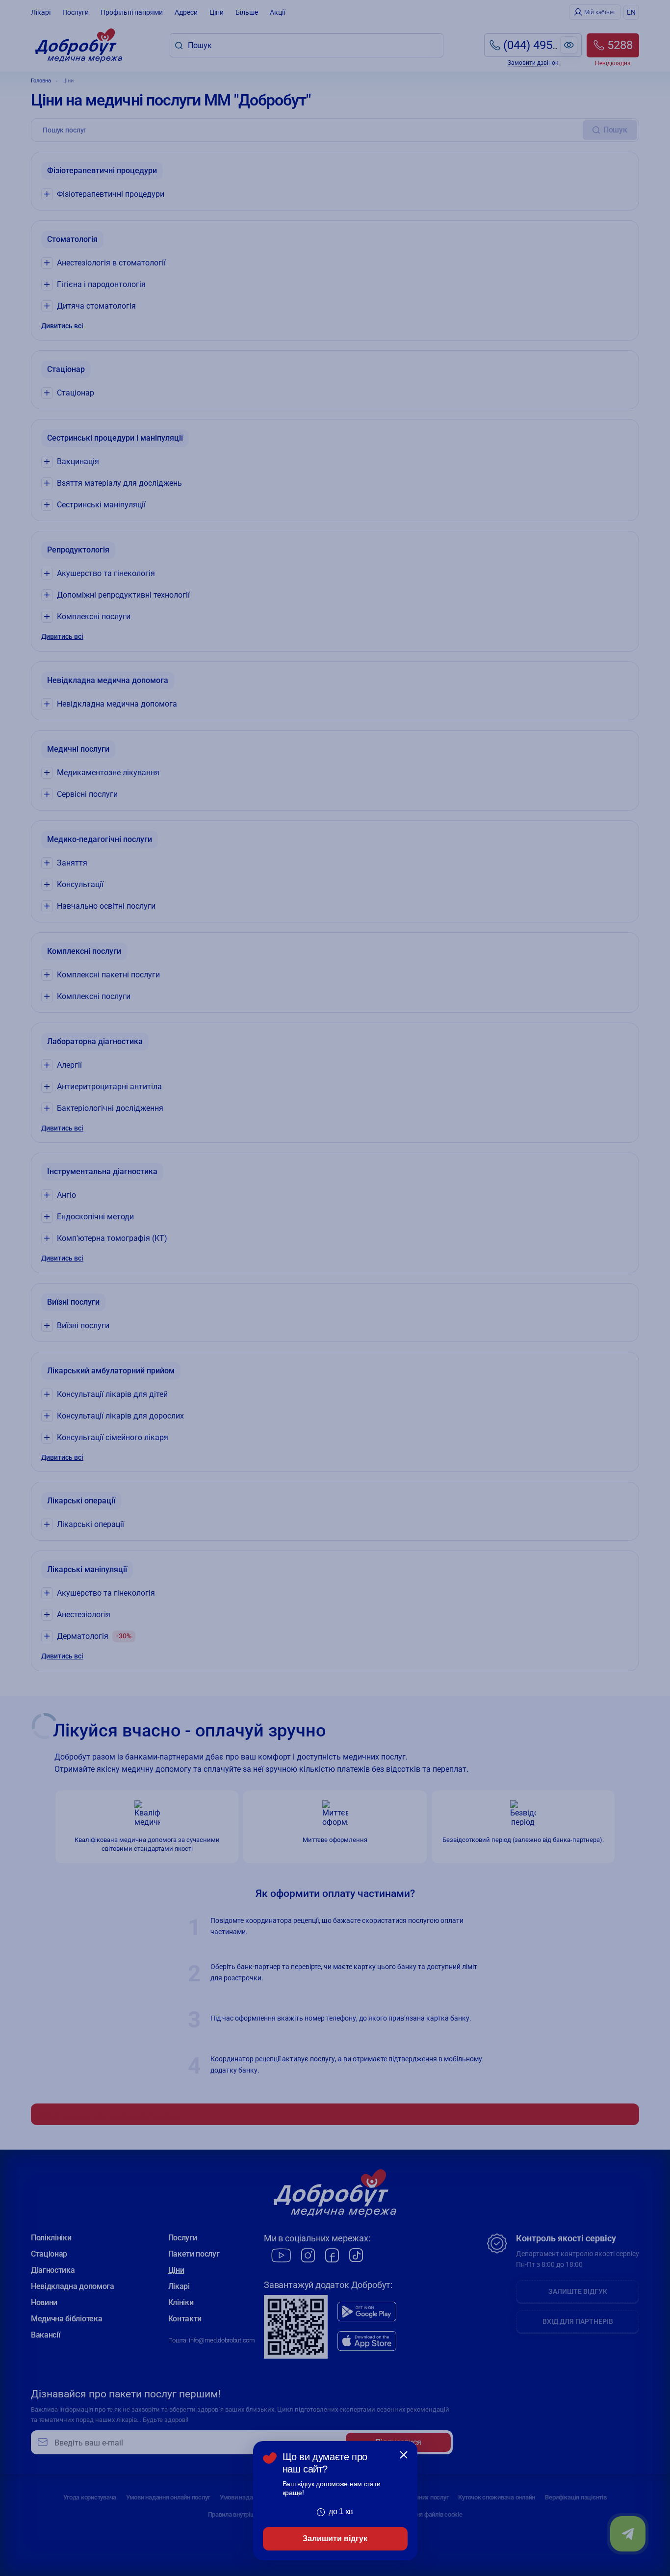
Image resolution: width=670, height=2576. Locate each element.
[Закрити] (404, 2455)
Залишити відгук (335, 2538)
